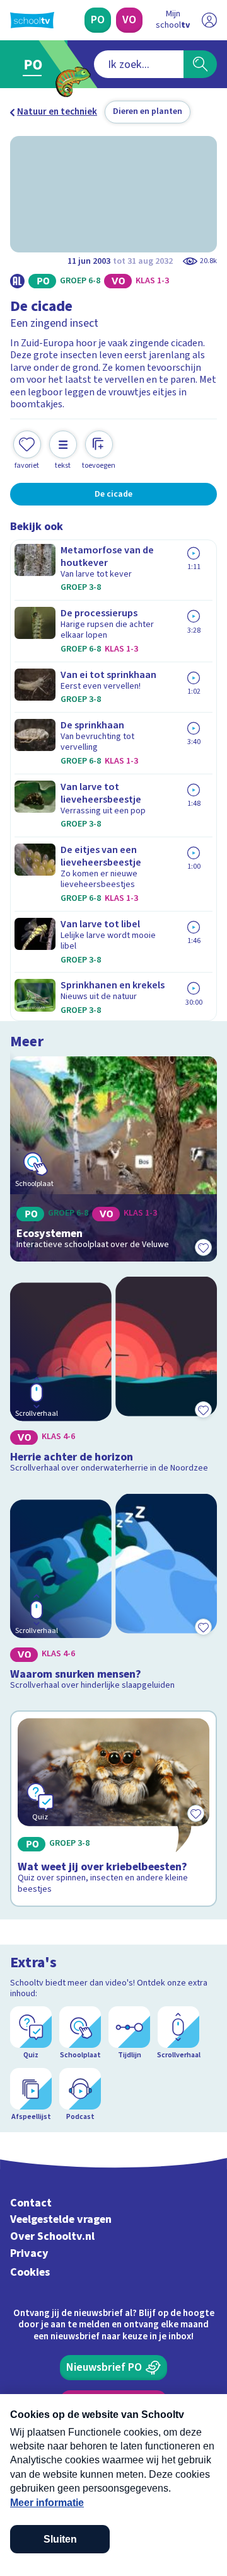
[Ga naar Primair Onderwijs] (36, 64)
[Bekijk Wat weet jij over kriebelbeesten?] (113, 1809)
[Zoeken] (200, 64)
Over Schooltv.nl (52, 2236)
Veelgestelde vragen (61, 2219)
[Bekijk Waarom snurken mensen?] (113, 1595)
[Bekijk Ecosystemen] (113, 1159)
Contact (31, 2203)
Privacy (29, 2253)
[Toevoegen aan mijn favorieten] (203, 1248)
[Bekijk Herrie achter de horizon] (113, 1378)
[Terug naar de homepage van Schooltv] (32, 20)
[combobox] (139, 64)
